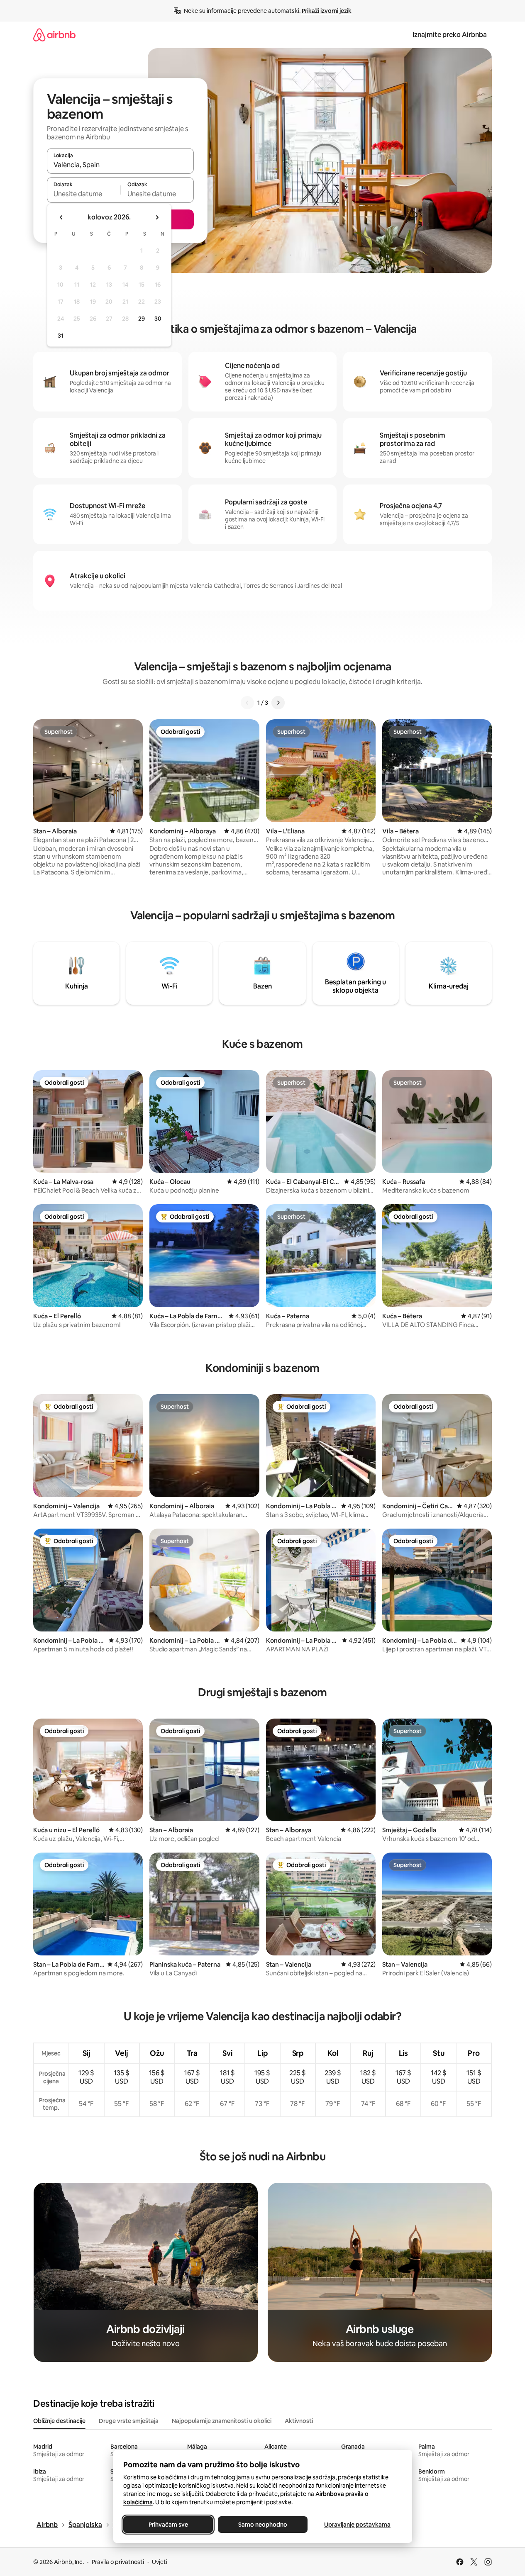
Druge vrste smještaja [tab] (129, 2421)
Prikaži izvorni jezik (327, 11)
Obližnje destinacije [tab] (59, 2421)
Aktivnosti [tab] (299, 2421)
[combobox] (120, 165)
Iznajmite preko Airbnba (450, 35)
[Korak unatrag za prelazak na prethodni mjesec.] (61, 217)
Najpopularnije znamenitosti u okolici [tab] (222, 2421)
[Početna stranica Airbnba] (54, 35)
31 (61, 336)
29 (142, 319)
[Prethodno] (247, 703)
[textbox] (84, 194)
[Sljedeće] (278, 703)
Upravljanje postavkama (357, 2525)
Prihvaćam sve (168, 2525)
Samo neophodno (263, 2525)
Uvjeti (160, 2562)
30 (158, 319)
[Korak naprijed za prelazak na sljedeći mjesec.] (157, 217)
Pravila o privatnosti (118, 2562)
